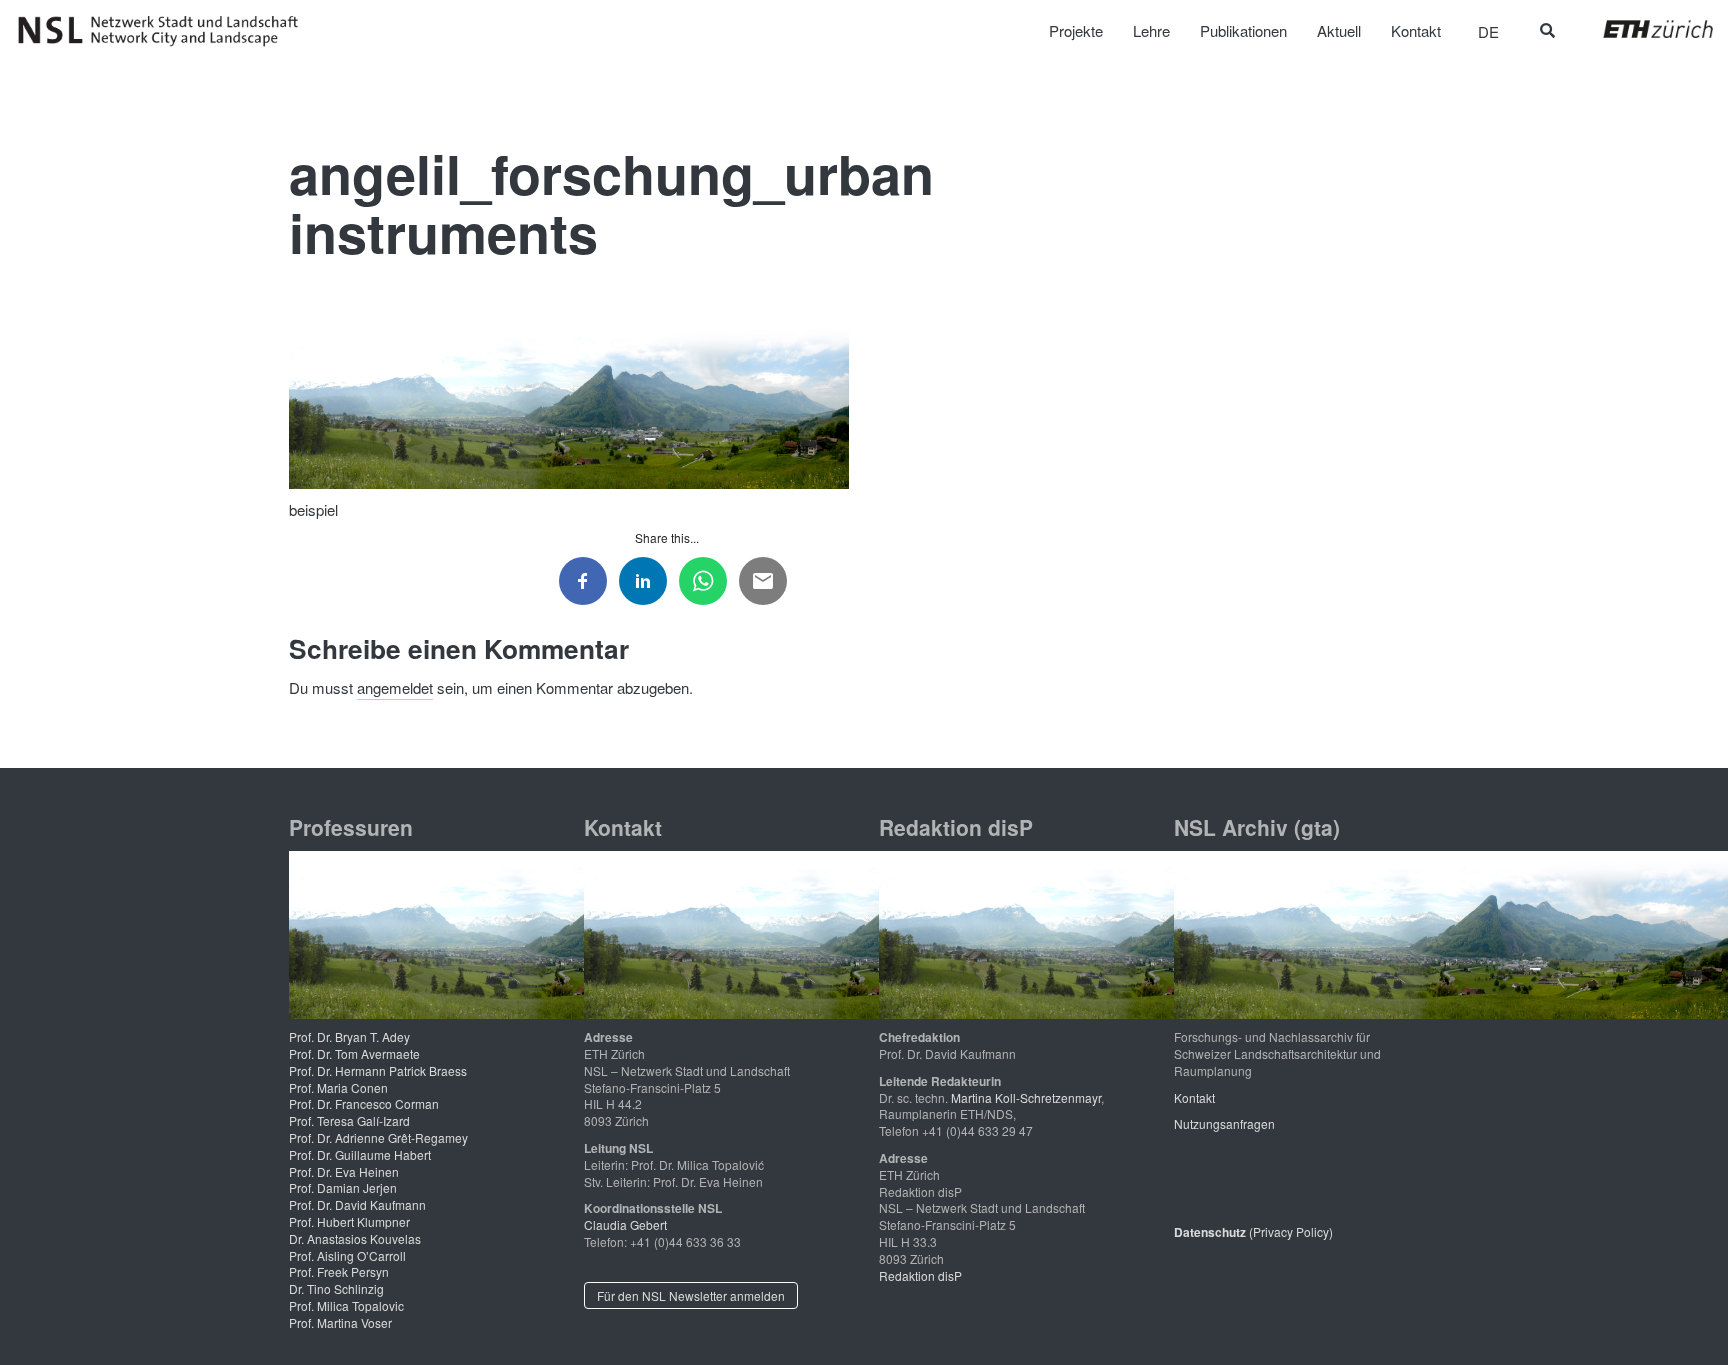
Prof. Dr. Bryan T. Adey (349, 1036)
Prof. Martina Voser (340, 1322)
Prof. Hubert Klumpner (349, 1221)
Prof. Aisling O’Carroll (347, 1255)
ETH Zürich (1642, 29)
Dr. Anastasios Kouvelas (355, 1238)
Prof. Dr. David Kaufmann (357, 1204)
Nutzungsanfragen (1224, 1123)
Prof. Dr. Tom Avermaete (354, 1053)
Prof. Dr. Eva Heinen (344, 1171)
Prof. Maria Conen (338, 1087)
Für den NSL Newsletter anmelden (691, 1295)
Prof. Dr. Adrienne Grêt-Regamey (378, 1137)
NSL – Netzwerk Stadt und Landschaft (165, 31)
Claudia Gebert (625, 1224)
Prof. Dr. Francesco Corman (364, 1103)
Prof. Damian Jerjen (343, 1187)
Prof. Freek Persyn (339, 1271)
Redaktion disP (920, 1275)
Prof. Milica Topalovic (346, 1305)
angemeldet (395, 687)
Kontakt (1194, 1097)
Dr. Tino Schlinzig (336, 1288)
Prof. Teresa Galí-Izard (349, 1120)
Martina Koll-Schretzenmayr (1026, 1097)
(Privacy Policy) (1253, 1231)
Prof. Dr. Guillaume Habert (360, 1154)
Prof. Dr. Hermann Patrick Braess (378, 1070)
